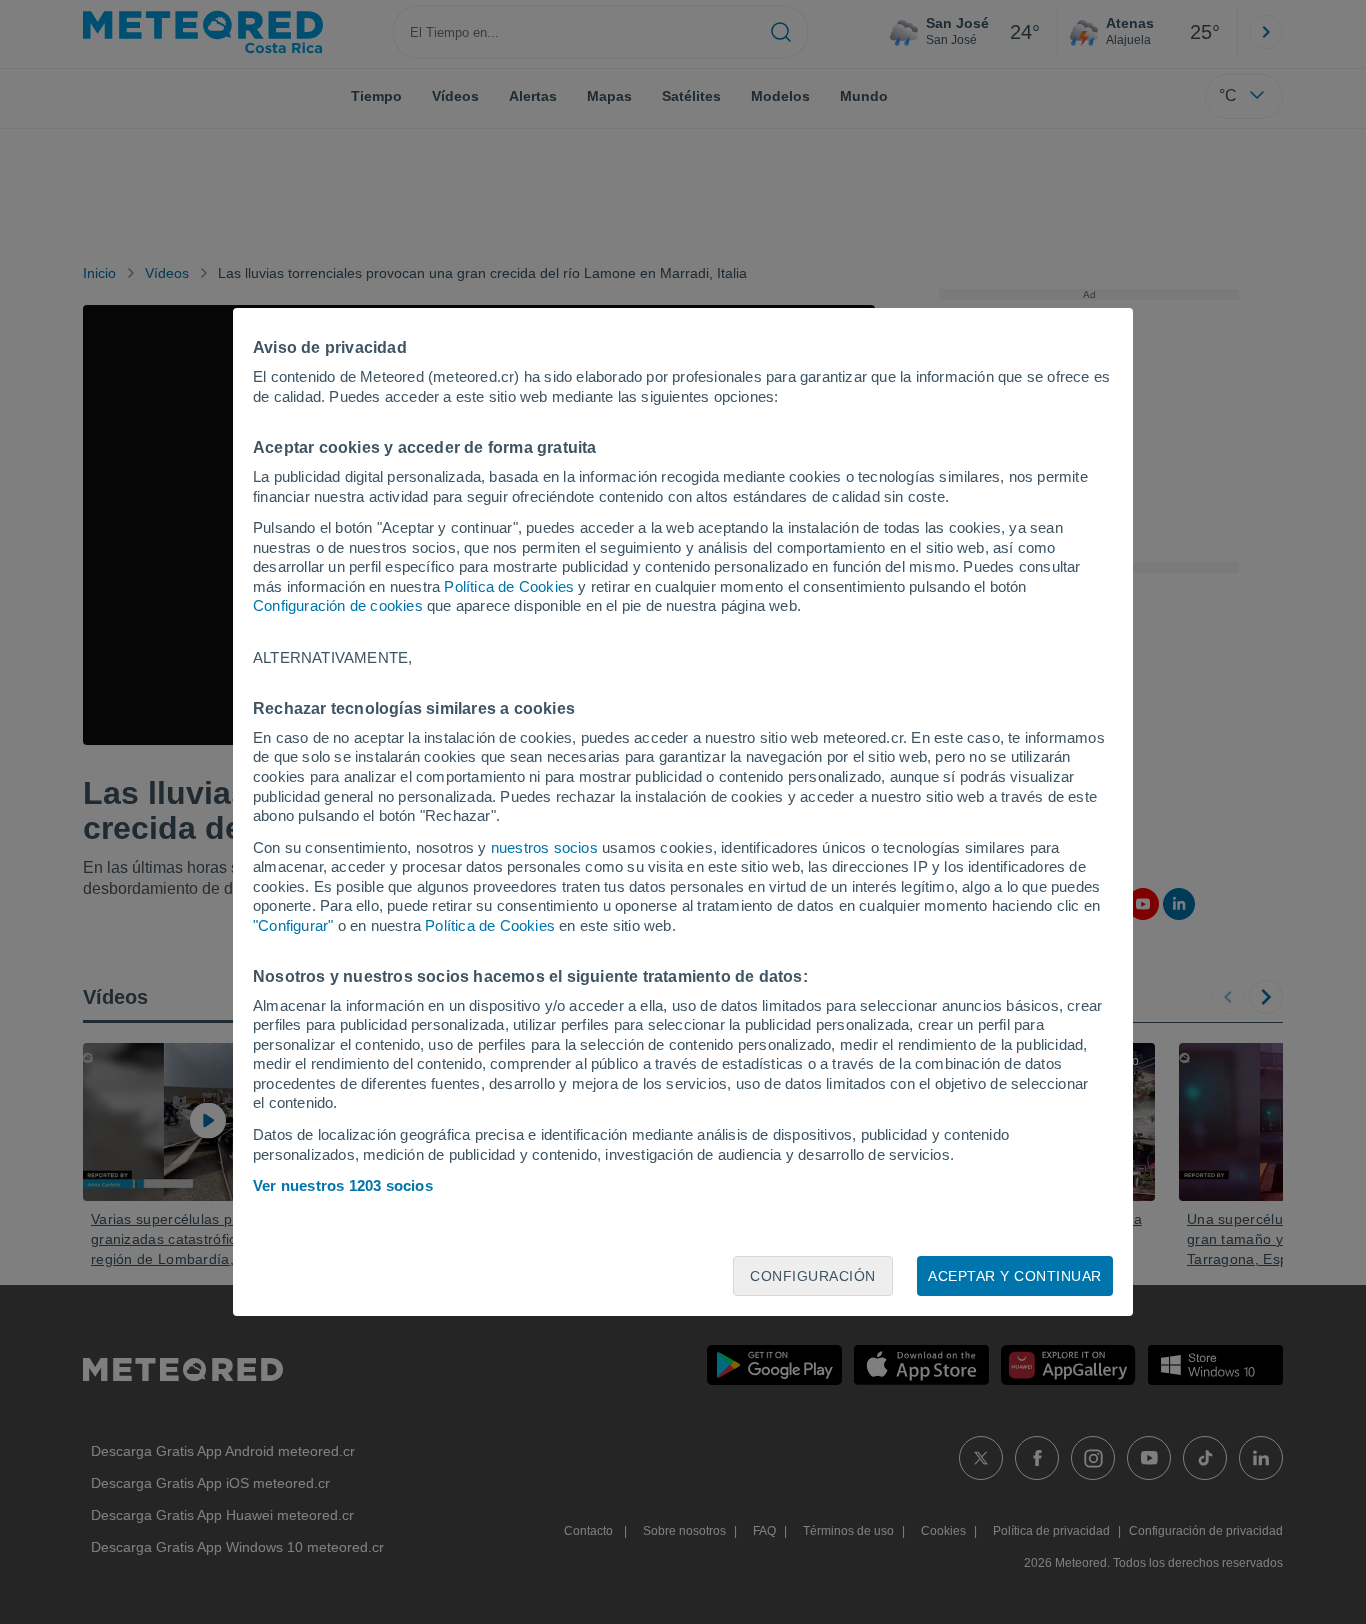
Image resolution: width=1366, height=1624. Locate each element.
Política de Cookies (509, 586)
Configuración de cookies (338, 605)
